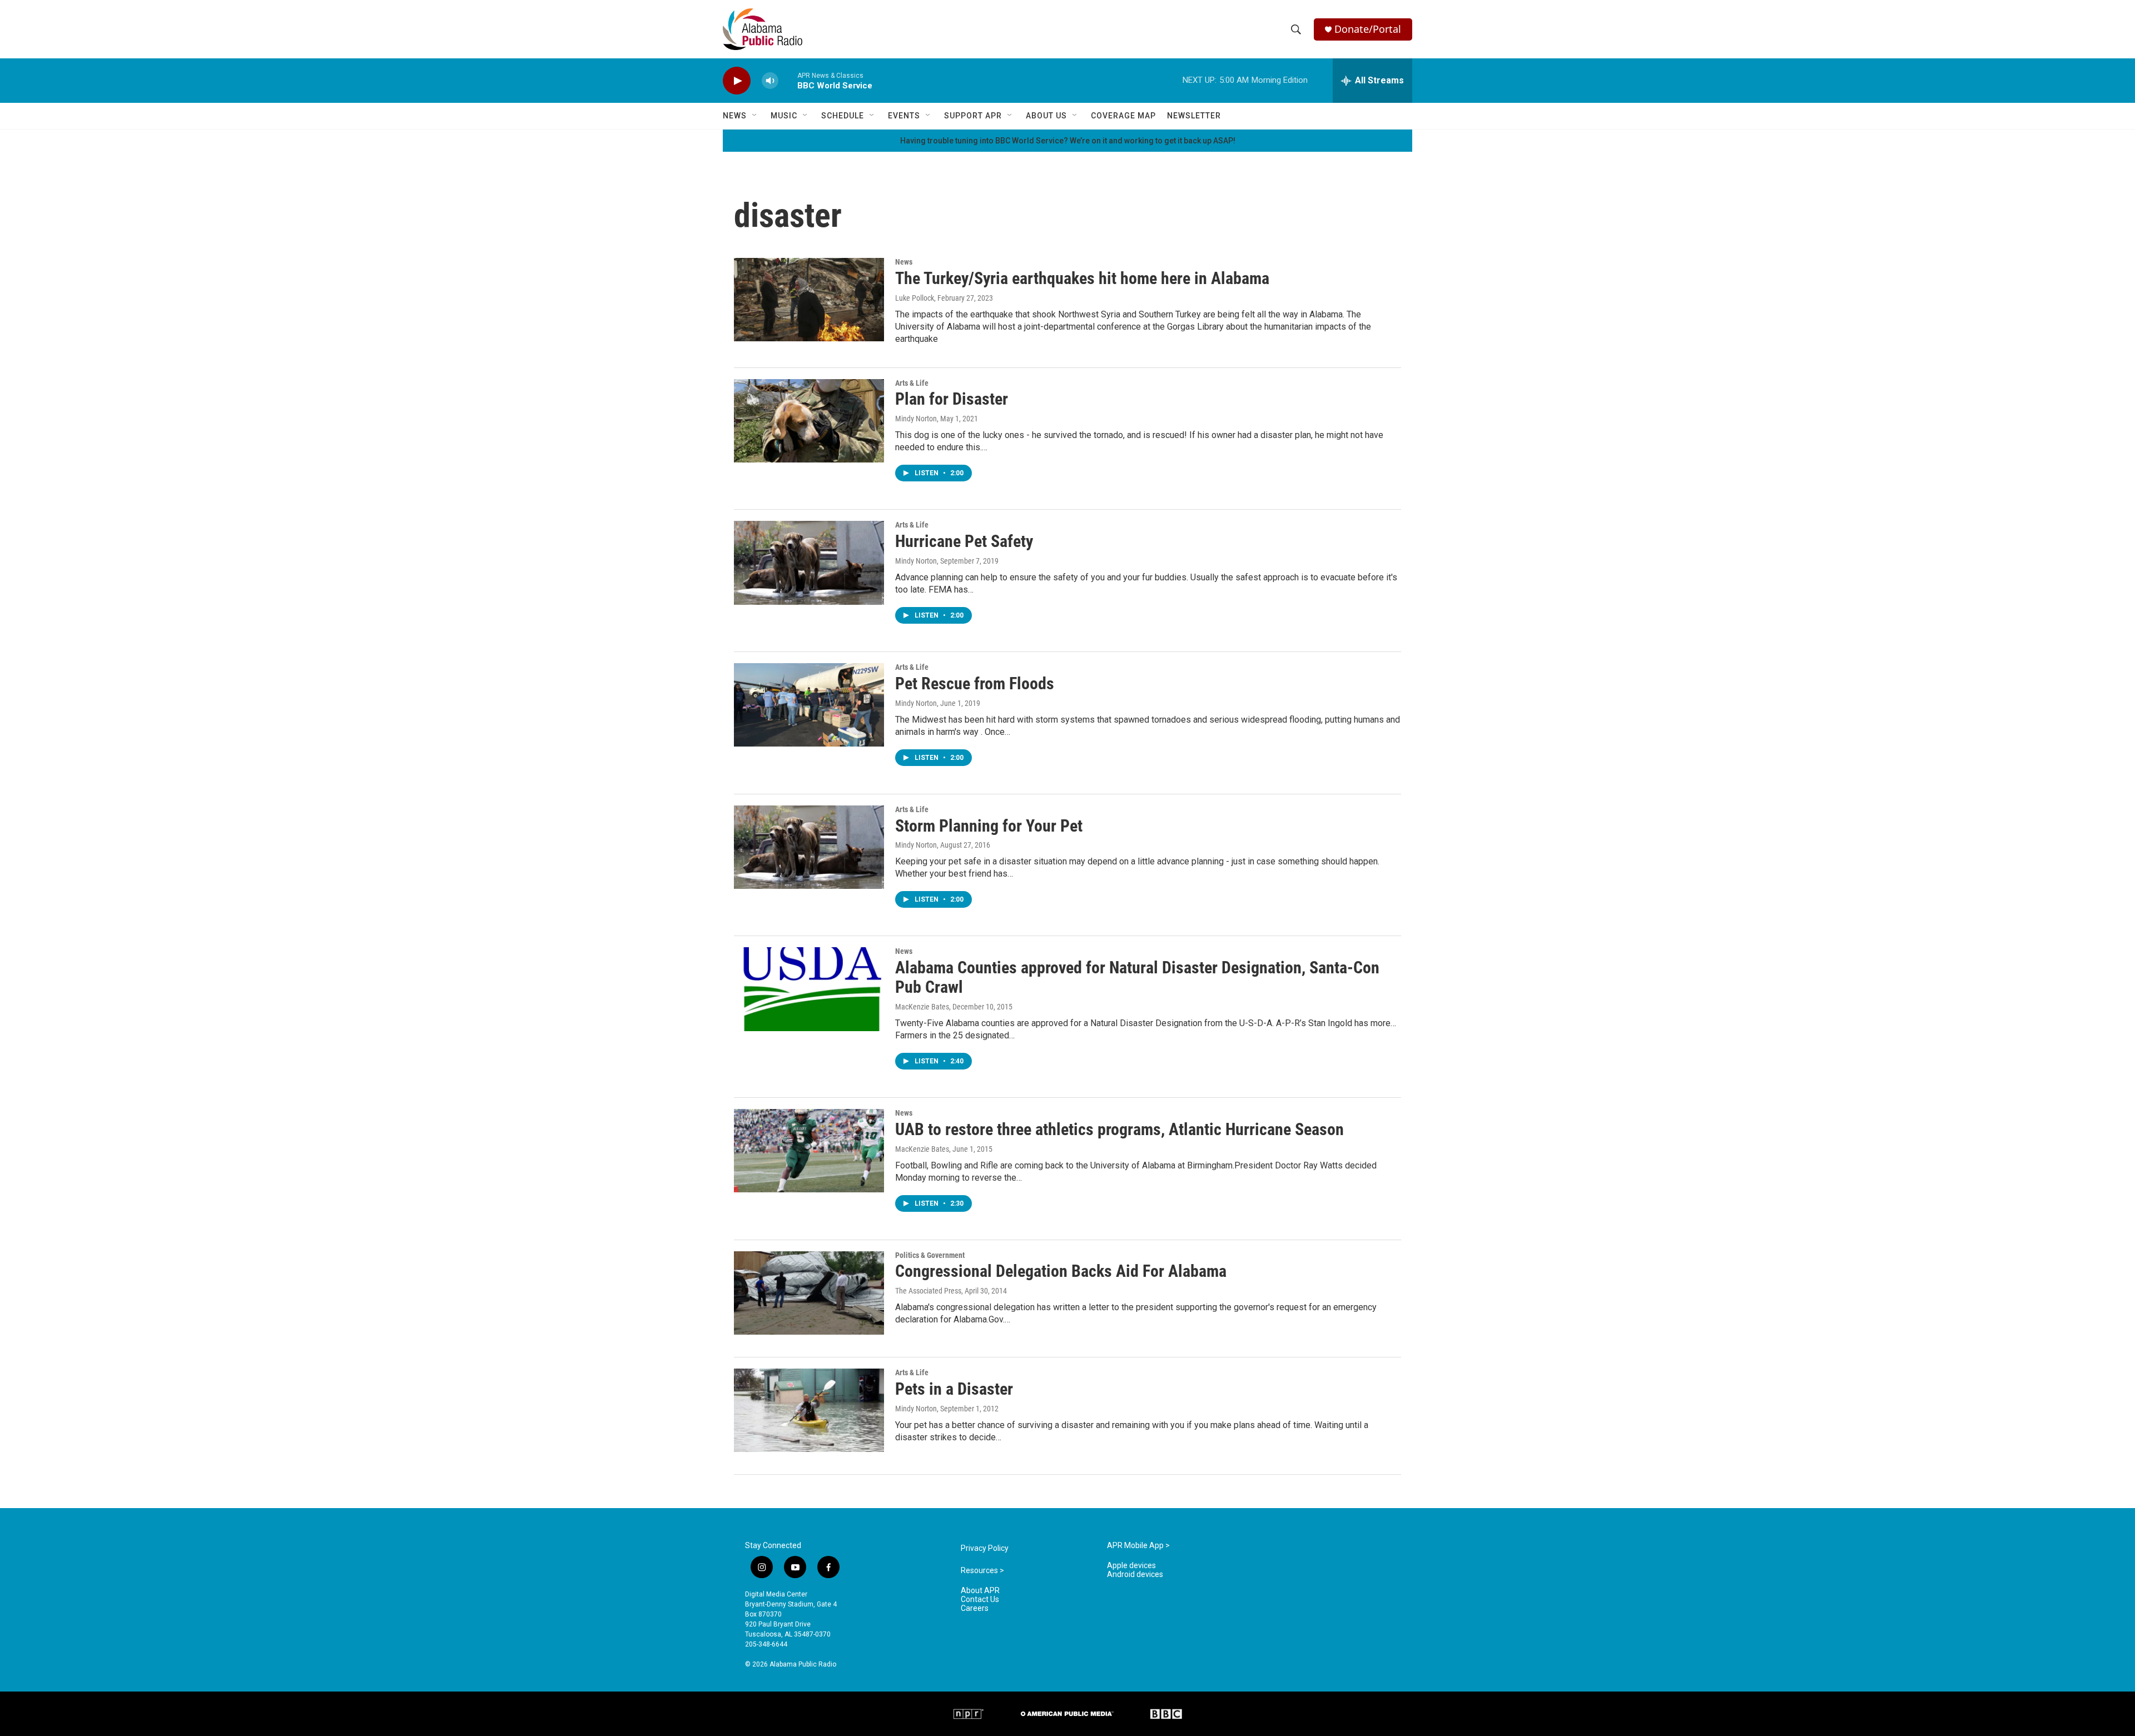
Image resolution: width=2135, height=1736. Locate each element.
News (735, 116)
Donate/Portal (1368, 29)
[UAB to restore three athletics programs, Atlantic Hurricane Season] (809, 1151)
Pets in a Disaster (954, 1389)
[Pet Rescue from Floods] (809, 705)
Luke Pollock (915, 298)
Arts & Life (912, 383)
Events (904, 116)
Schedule (843, 116)
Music (784, 116)
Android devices (1135, 1575)
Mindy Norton (916, 419)
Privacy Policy (985, 1548)
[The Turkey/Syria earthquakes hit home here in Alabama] (809, 300)
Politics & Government (930, 1255)
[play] (737, 81)
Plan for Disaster (952, 399)
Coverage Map (1123, 116)
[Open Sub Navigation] (755, 116)
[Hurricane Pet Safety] (809, 563)
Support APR (973, 116)
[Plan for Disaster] (809, 421)
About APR (980, 1591)
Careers (975, 1608)
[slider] (788, 80)
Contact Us (980, 1600)
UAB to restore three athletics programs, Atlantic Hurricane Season (1119, 1129)
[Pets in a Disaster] (809, 1410)
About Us (1046, 116)
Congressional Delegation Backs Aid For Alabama (1061, 1271)
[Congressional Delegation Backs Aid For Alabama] (809, 1293)
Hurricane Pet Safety (964, 541)
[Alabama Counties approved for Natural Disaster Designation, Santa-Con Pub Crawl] (809, 989)
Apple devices (1131, 1566)
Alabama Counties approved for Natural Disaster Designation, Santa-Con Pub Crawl (1137, 977)
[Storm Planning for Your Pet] (809, 847)
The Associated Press (928, 1291)
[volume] (770, 81)
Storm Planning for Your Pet (989, 826)
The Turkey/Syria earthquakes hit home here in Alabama (1082, 278)
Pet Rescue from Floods (975, 683)
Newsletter (1194, 116)
